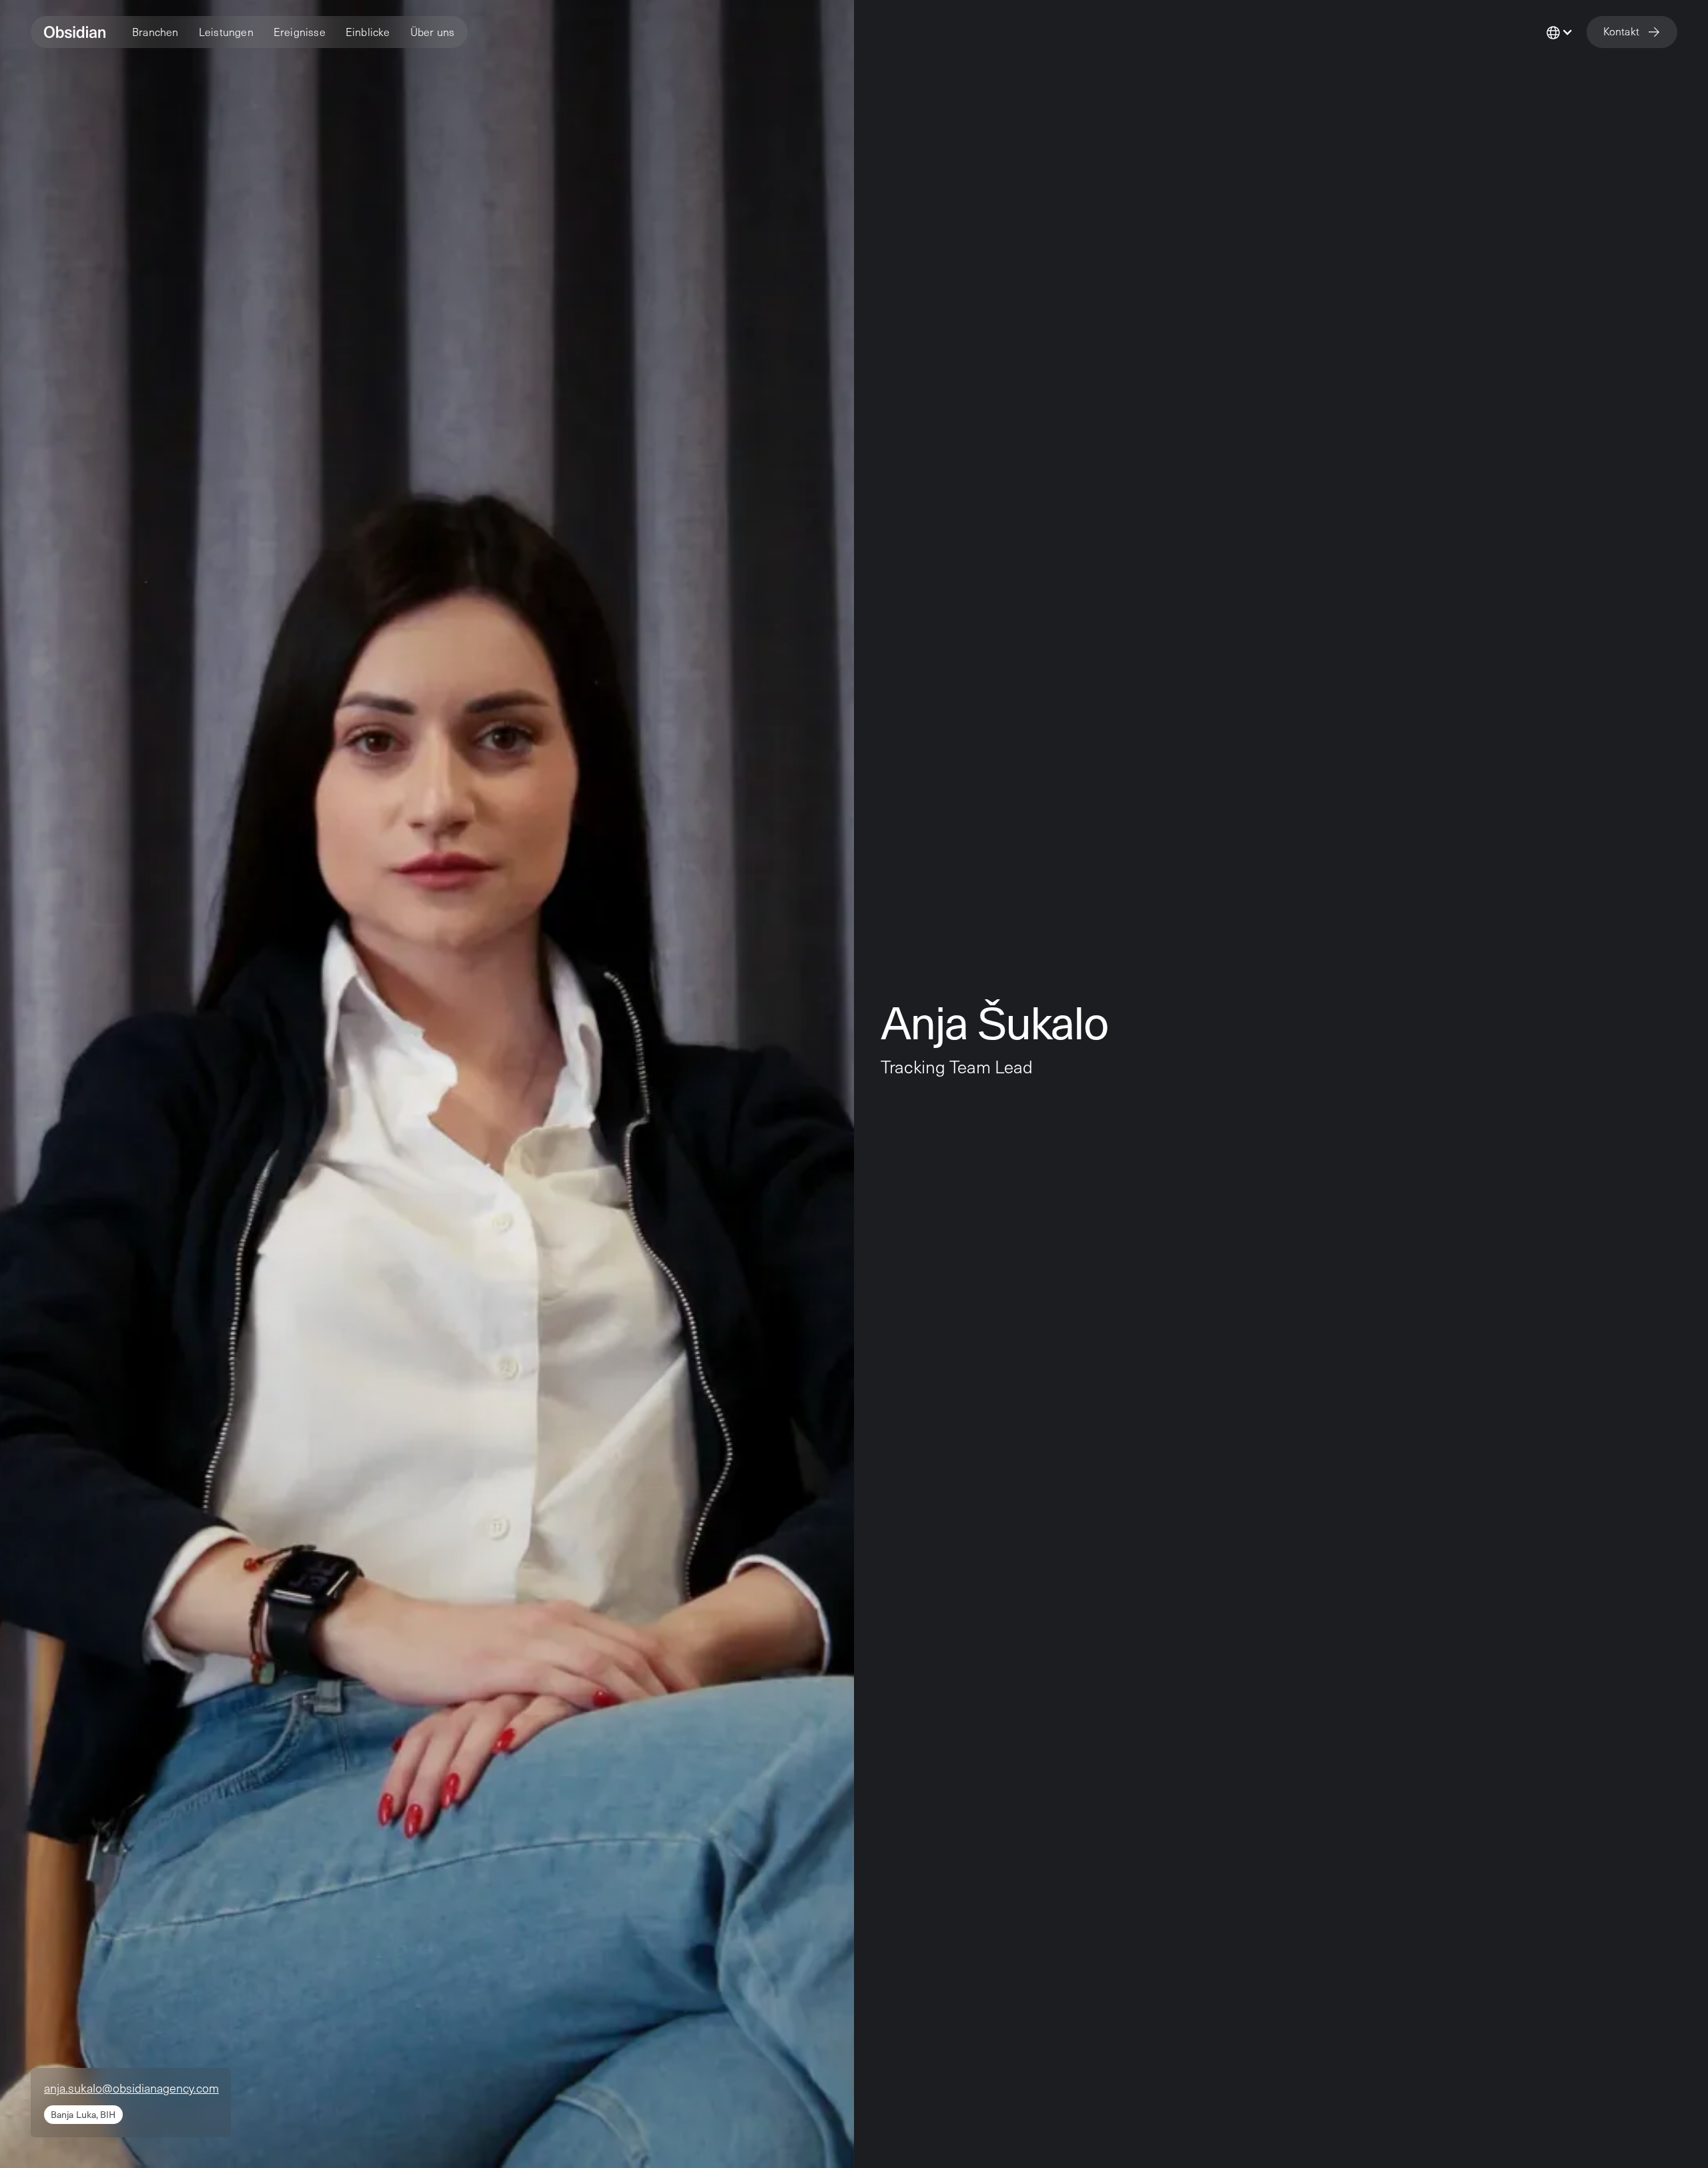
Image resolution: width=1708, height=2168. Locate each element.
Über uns (433, 32)
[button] (155, 32)
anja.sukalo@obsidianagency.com (131, 2088)
